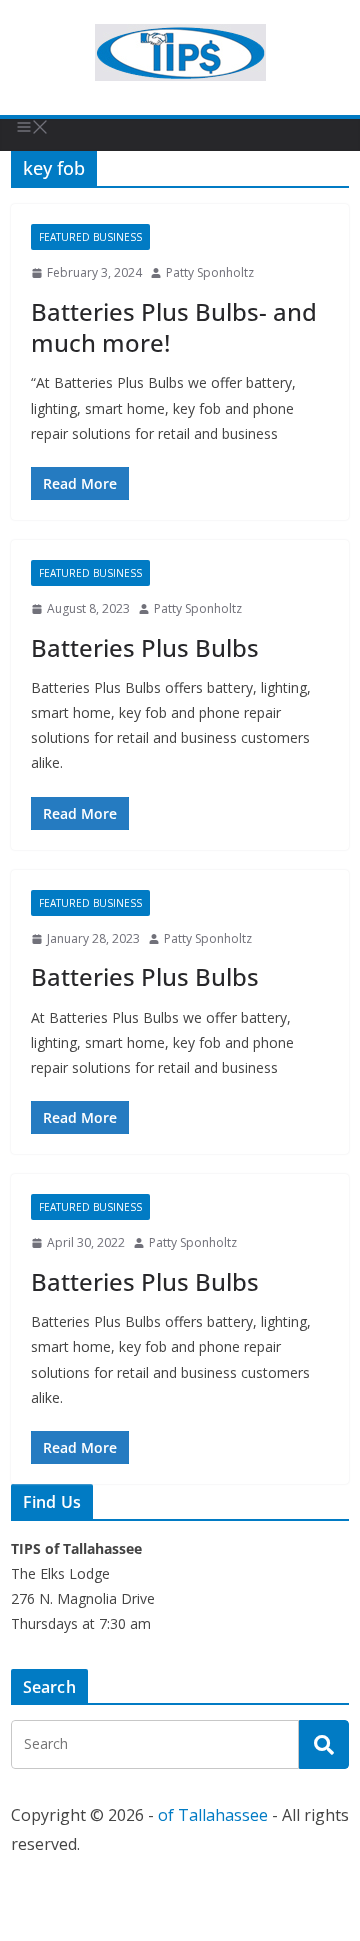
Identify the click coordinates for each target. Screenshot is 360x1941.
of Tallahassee (213, 1815)
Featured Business (90, 237)
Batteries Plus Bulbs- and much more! (174, 327)
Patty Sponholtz (210, 272)
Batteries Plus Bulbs (145, 647)
